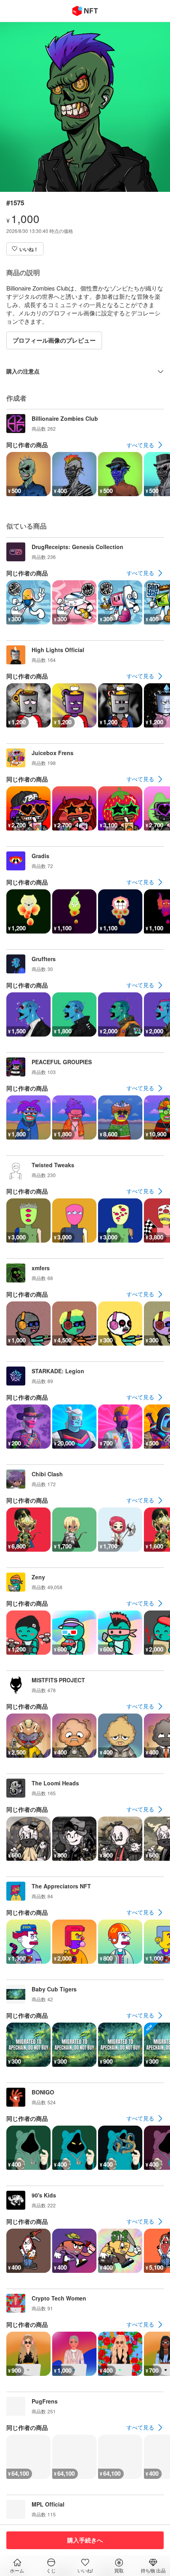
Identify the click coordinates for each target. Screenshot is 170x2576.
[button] (25, 249)
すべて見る (140, 445)
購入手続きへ (85, 2540)
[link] (145, 445)
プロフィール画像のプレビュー (54, 340)
